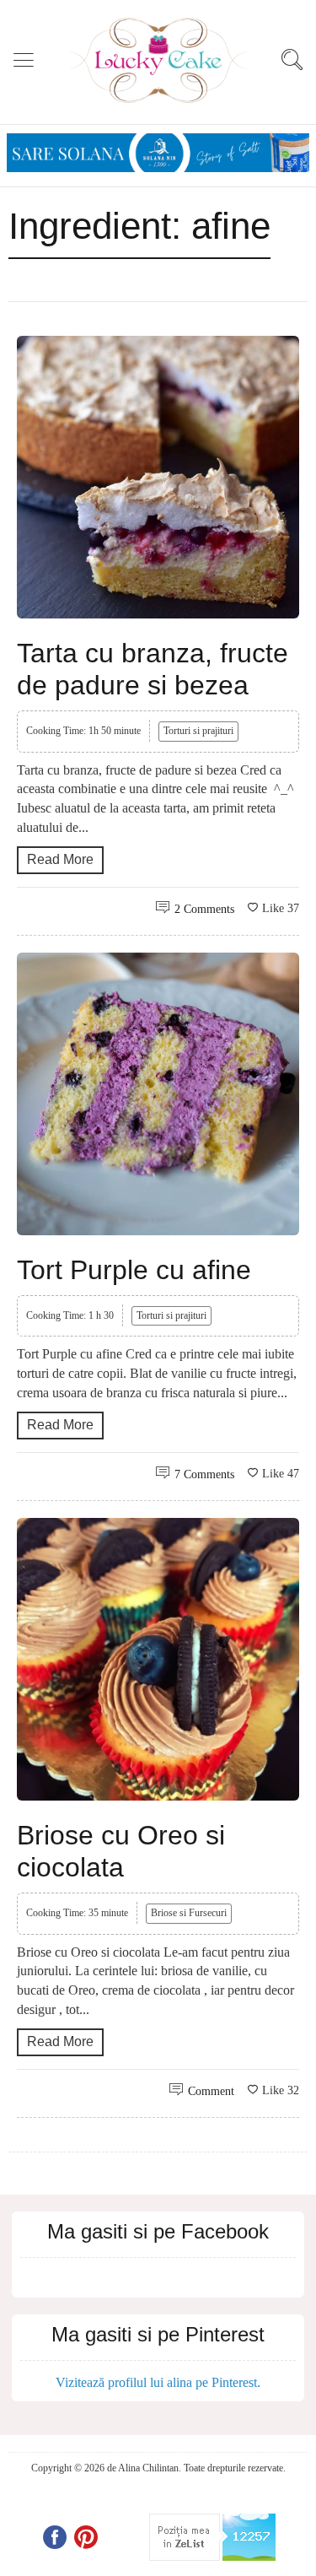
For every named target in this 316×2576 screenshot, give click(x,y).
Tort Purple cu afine (134, 1270)
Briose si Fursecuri (189, 1913)
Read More (60, 859)
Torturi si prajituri (198, 731)
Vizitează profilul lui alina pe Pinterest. (158, 2382)
